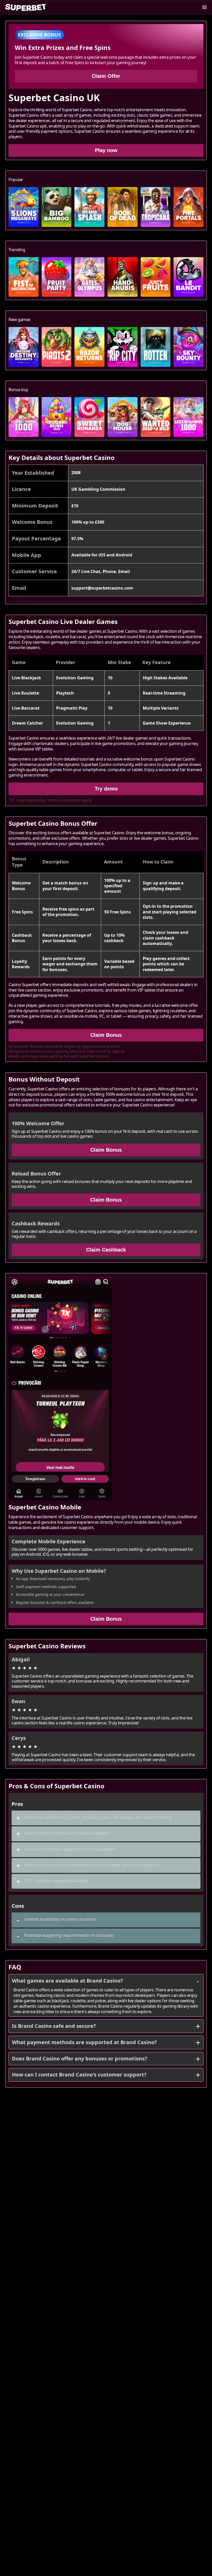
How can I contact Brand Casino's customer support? (79, 2075)
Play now (106, 150)
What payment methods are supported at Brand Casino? (84, 2042)
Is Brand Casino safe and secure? (54, 2026)
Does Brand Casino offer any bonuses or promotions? (80, 2058)
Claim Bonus (106, 1035)
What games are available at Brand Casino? (67, 1981)
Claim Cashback (106, 1250)
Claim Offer (106, 76)
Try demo (106, 789)
